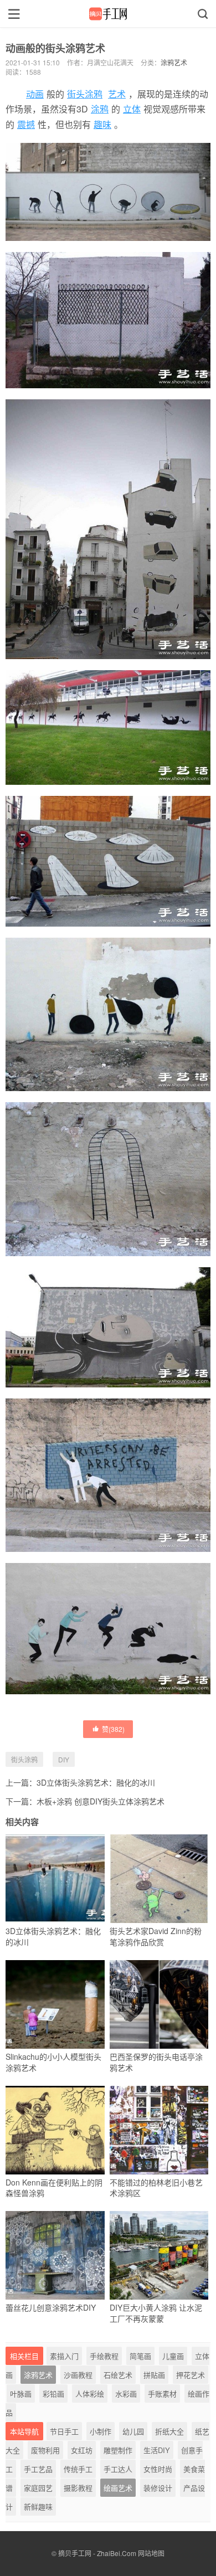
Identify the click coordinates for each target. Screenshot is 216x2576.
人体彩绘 (90, 2394)
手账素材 (162, 2394)
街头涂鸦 (85, 94)
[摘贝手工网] (108, 14)
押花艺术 (191, 2375)
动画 (35, 94)
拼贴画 (154, 2375)
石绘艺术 (118, 2375)
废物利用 (45, 2450)
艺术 (117, 94)
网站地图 (151, 2553)
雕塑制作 (118, 2450)
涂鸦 (100, 109)
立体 (132, 109)
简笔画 (140, 2356)
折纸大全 (169, 2431)
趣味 (102, 124)
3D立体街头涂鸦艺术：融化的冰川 (96, 1782)
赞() (113, 1729)
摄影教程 (78, 2488)
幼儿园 (133, 2431)
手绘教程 (104, 2356)
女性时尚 (158, 2469)
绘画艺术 (118, 2488)
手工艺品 (38, 2469)
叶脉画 (21, 2394)
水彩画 (126, 2394)
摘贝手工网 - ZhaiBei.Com (97, 2553)
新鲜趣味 (38, 2506)
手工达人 (118, 2469)
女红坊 (82, 2450)
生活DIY (157, 2450)
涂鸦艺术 (174, 62)
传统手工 (78, 2469)
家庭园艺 (38, 2488)
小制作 (101, 2431)
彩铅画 (53, 2394)
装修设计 (158, 2488)
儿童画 (173, 2356)
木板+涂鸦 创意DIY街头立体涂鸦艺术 (101, 1801)
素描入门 (64, 2356)
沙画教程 (78, 2375)
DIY (64, 1759)
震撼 (26, 124)
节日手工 (64, 2431)
